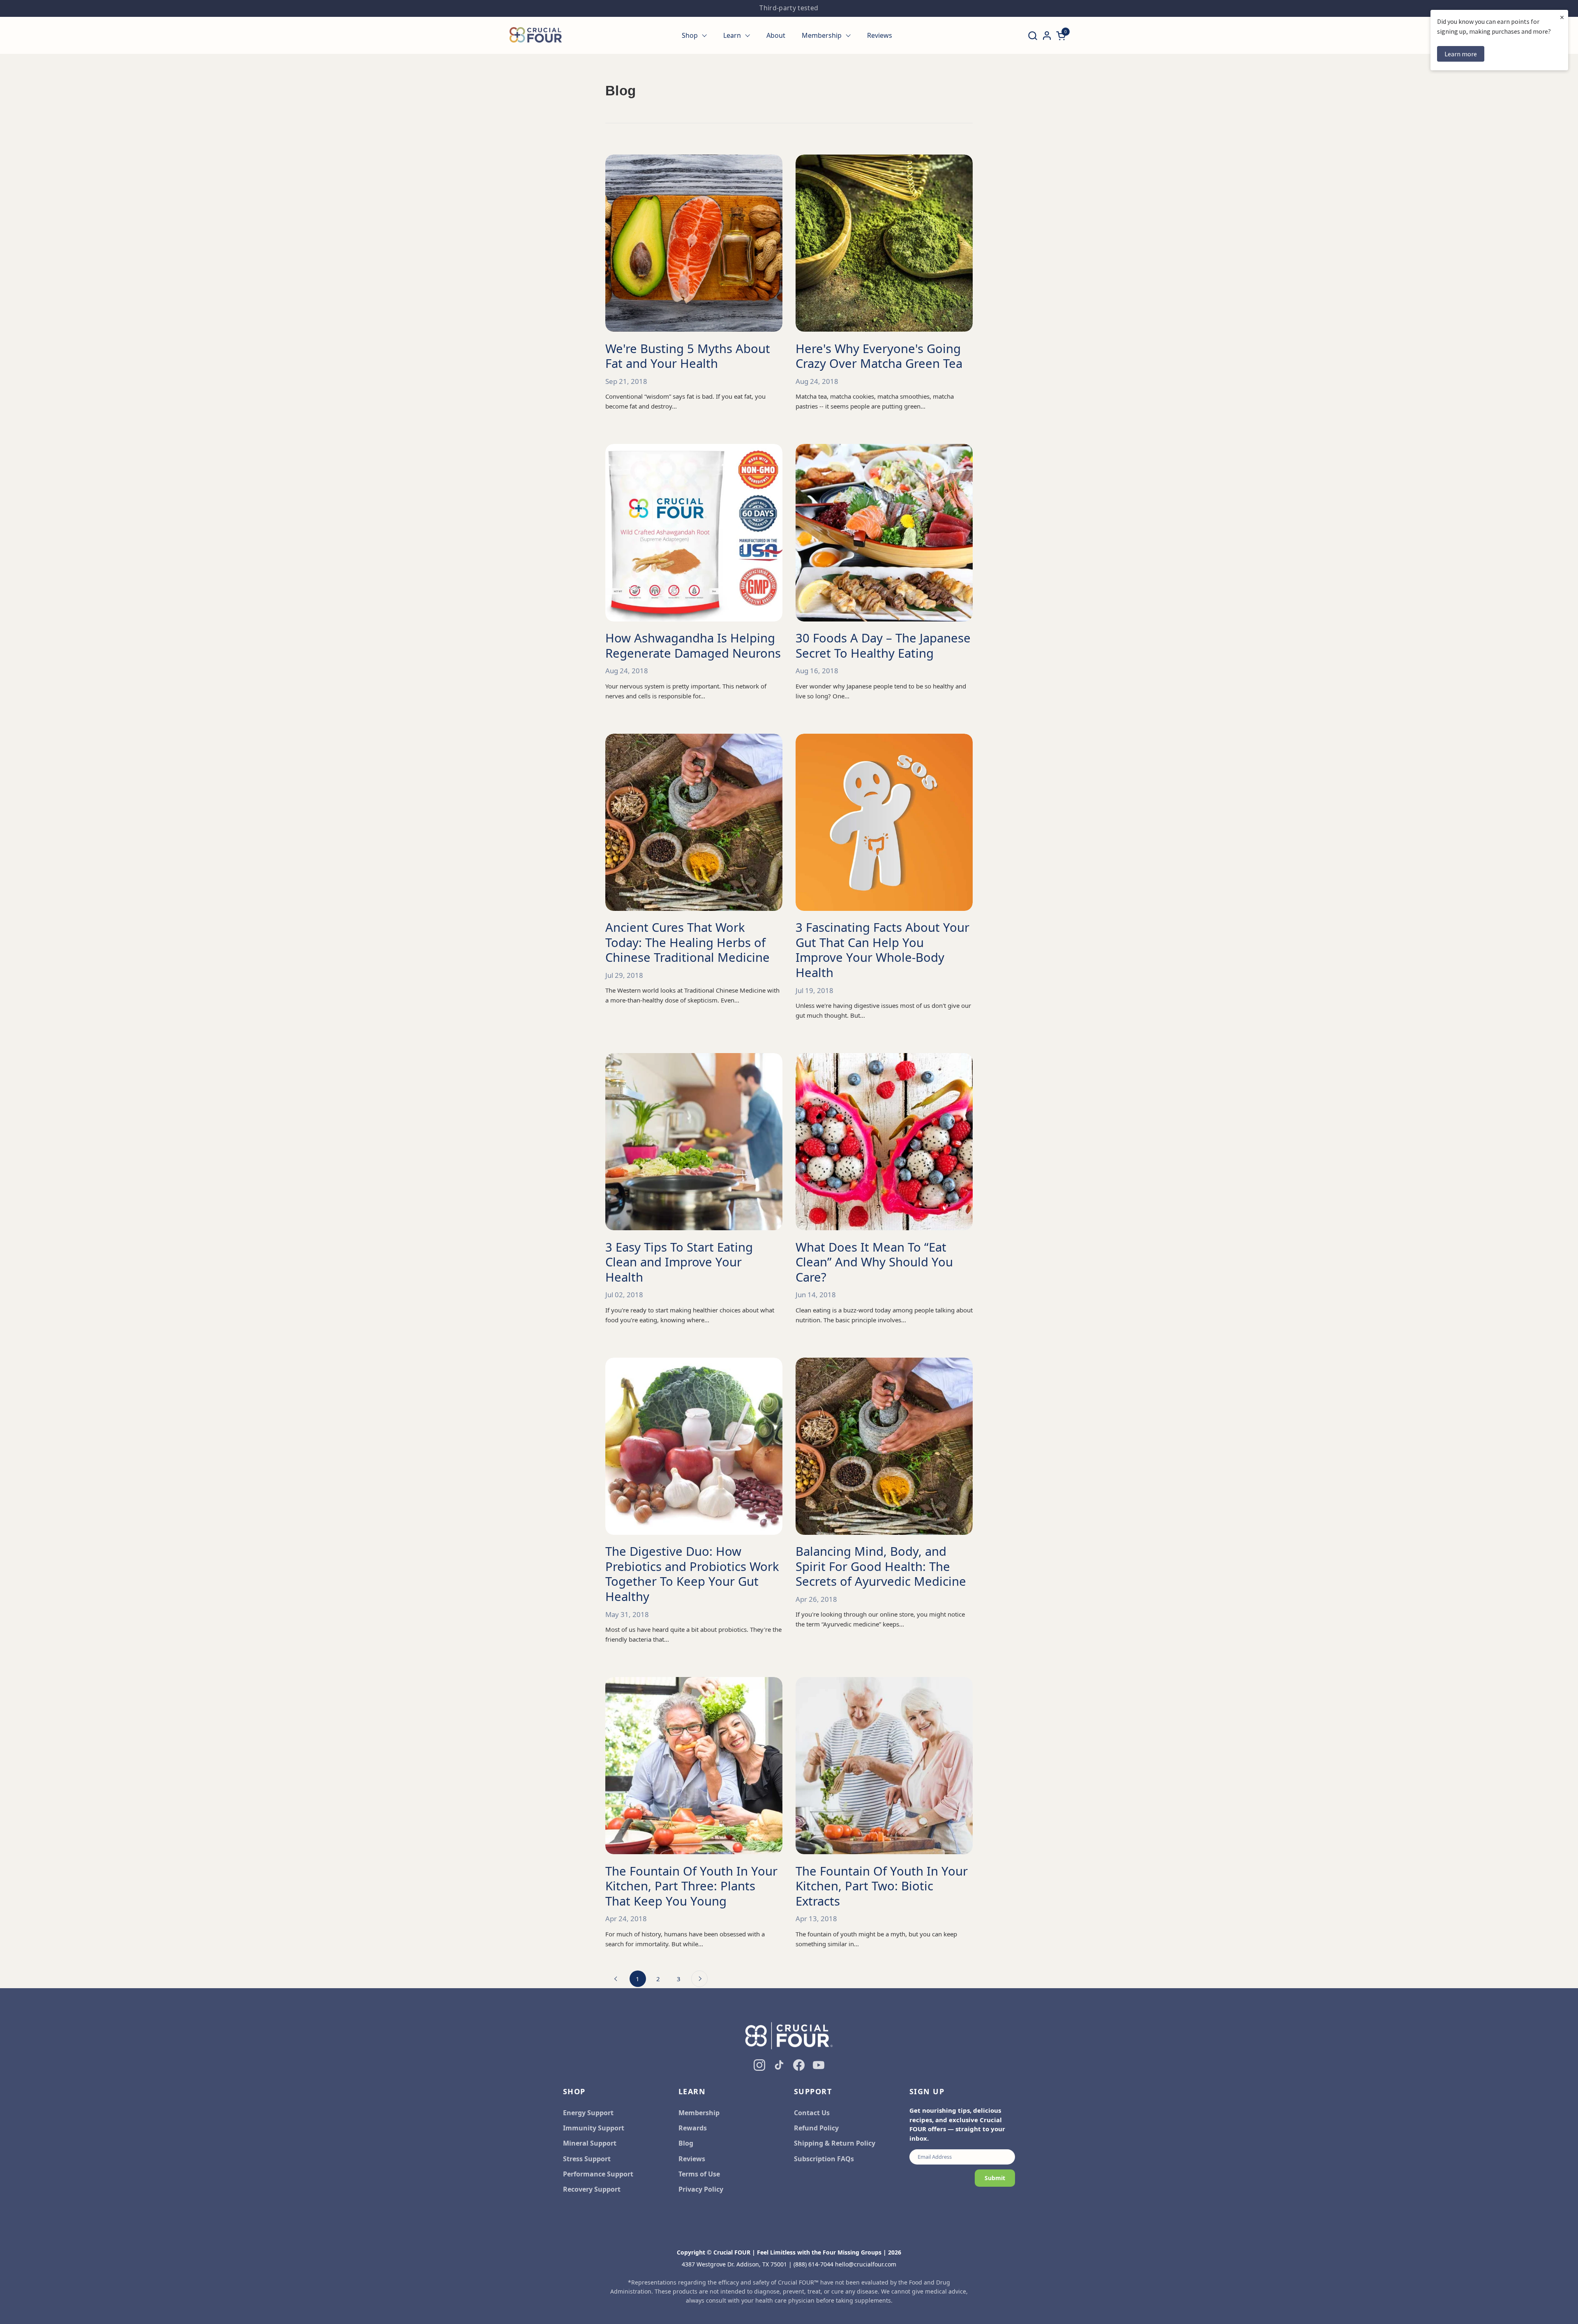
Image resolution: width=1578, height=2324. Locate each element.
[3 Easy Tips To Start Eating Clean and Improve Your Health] (694, 1142)
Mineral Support (590, 2143)
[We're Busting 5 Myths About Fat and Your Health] (694, 243)
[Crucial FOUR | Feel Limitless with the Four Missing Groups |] (536, 35)
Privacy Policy (701, 2189)
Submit (995, 2178)
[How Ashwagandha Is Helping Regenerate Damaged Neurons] (694, 532)
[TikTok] (779, 2065)
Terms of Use (699, 2174)
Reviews (692, 2159)
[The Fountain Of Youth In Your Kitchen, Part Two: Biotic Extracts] (884, 1766)
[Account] (1047, 36)
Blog (686, 2143)
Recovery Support (592, 2189)
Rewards (693, 2128)
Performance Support (598, 2174)
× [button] (1562, 17)
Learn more (1461, 54)
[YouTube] (819, 2065)
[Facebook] (799, 2065)
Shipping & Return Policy (835, 2143)
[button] (1032, 36)
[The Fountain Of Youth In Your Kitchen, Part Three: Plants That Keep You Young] (694, 1766)
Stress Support (587, 2159)
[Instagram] (759, 2065)
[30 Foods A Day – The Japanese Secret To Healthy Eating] (884, 532)
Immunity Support (594, 2128)
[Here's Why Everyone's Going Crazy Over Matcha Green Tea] (884, 243)
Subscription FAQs (824, 2159)
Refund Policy (816, 2128)
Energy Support (588, 2113)
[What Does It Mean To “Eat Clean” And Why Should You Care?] (884, 1142)
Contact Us (812, 2113)
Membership (699, 2113)
